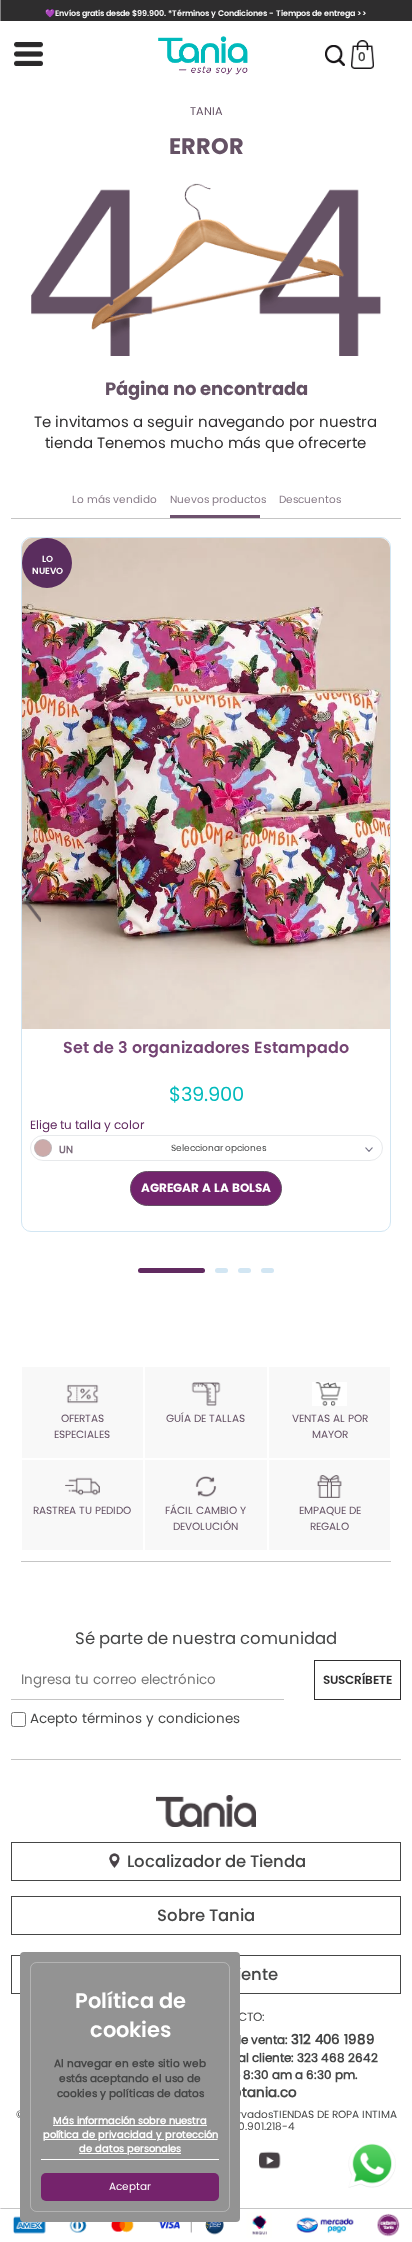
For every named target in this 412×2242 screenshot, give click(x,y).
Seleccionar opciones (219, 1148)
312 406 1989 (333, 2039)
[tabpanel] (206, 884)
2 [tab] (221, 1270)
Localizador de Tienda (214, 1861)
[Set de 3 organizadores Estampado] (206, 783)
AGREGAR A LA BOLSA (206, 1187)
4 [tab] (267, 1270)
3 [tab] (244, 1270)
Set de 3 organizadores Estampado (206, 1049)
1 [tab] (171, 1270)
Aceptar (130, 2186)
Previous (33, 902)
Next (378, 902)
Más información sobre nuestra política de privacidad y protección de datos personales (130, 2135)
